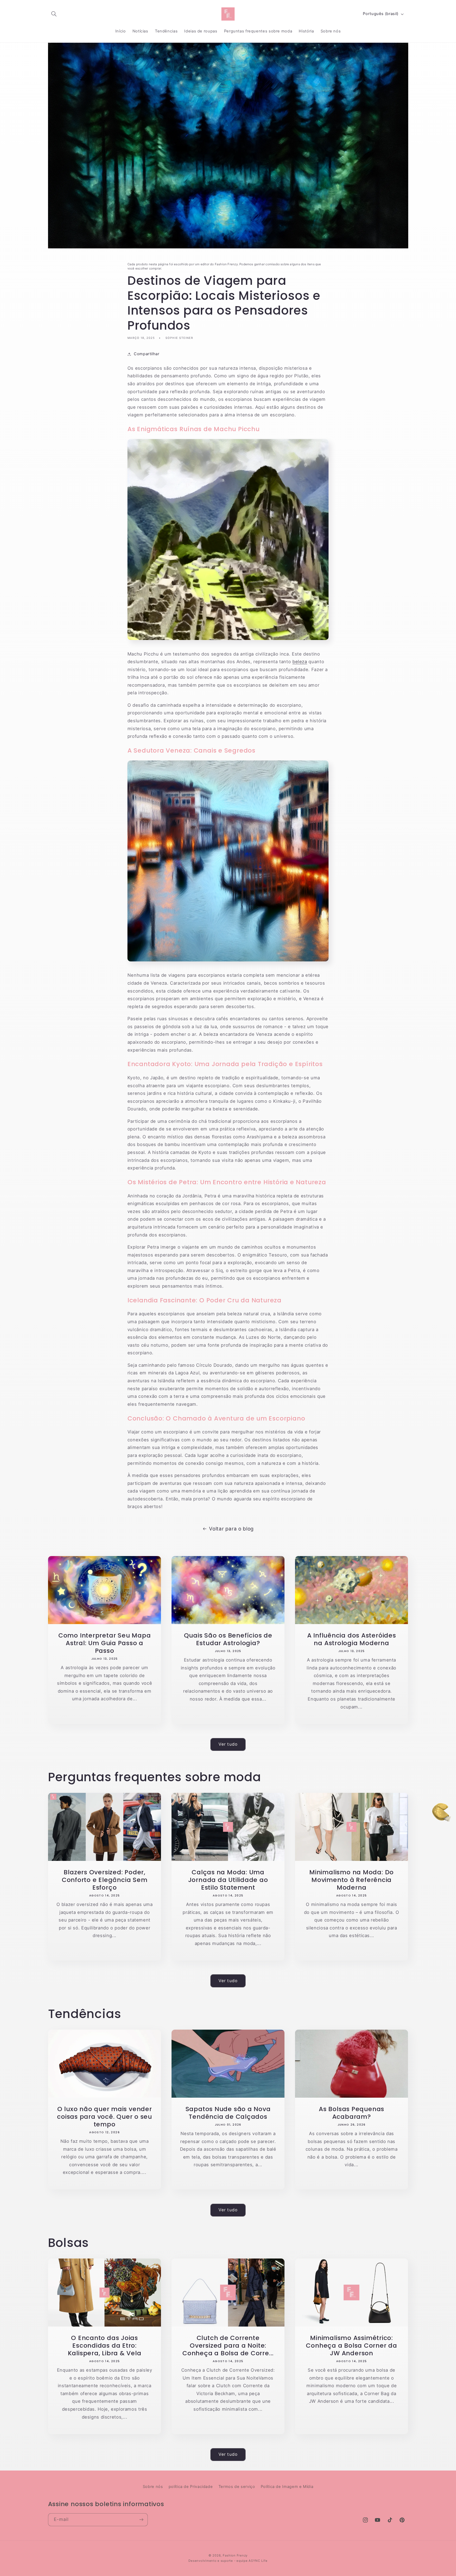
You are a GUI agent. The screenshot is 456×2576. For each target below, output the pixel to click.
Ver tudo (228, 1744)
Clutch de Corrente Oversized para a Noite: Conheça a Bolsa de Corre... (228, 2346)
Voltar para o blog (231, 1529)
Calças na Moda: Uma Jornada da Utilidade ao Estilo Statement (228, 1880)
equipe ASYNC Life (252, 2561)
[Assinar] (141, 2520)
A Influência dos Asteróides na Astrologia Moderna (352, 1639)
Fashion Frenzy (235, 2555)
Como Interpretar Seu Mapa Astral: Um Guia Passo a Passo (104, 1643)
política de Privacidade (191, 2487)
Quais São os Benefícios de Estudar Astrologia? (228, 1639)
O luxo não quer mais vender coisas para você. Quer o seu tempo (104, 2117)
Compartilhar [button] (147, 354)
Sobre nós (153, 2487)
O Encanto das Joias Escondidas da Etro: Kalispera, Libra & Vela (104, 2346)
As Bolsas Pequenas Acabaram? (351, 2113)
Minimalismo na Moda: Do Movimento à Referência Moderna (351, 1880)
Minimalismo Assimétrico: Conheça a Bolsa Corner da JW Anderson (351, 2346)
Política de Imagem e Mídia (287, 2487)
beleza (300, 662)
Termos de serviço (237, 2487)
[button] (54, 14)
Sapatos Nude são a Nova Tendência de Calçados (228, 2113)
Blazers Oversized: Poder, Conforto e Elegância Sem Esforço (104, 1880)
